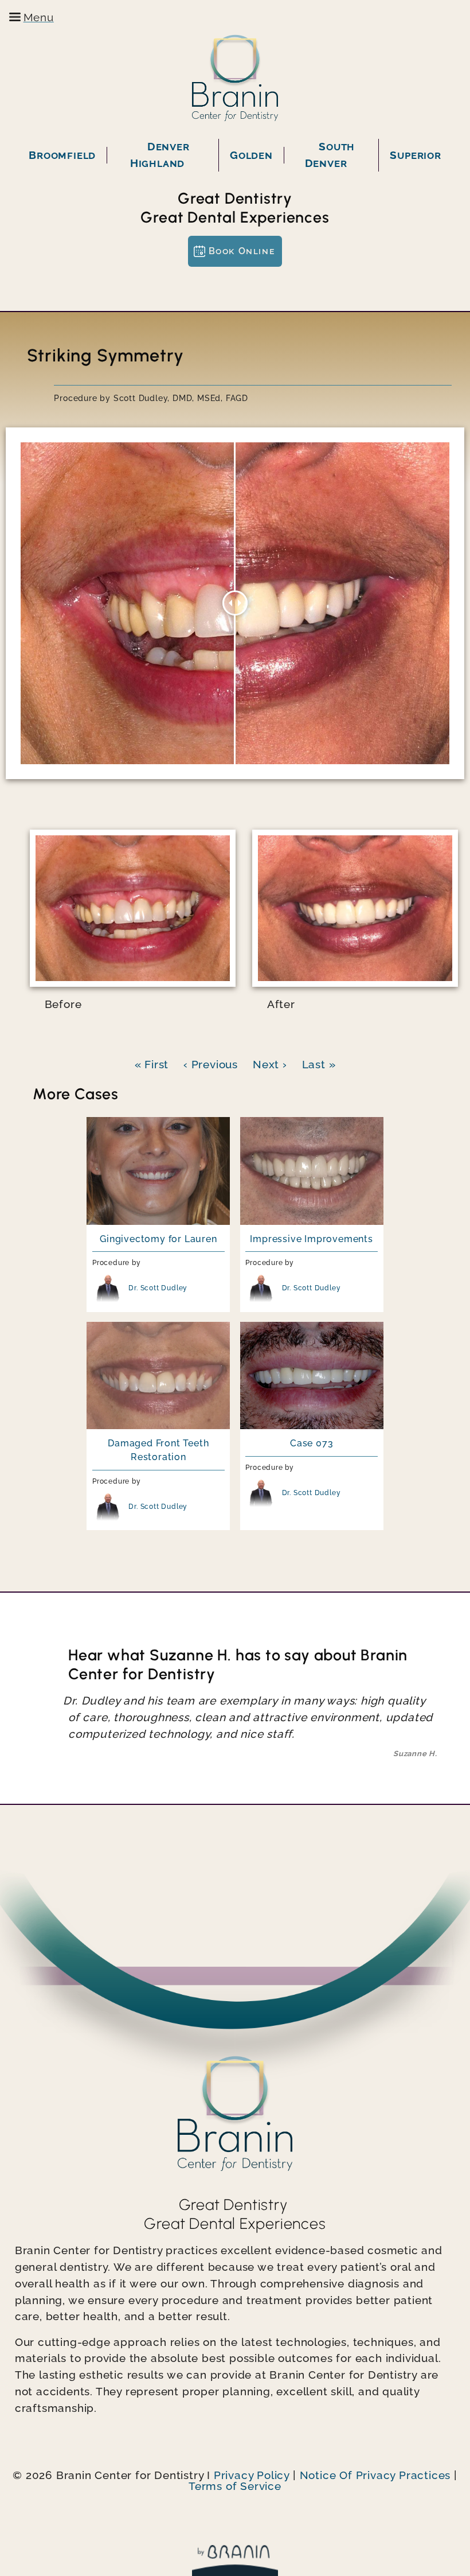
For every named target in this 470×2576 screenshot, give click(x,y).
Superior (415, 155)
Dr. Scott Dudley (158, 1288)
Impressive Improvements (311, 1239)
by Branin (235, 2561)
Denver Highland (160, 155)
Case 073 (312, 1443)
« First (152, 1064)
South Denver (330, 155)
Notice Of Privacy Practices (375, 2475)
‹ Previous (211, 1064)
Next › (270, 1064)
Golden (251, 155)
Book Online (242, 251)
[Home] (235, 78)
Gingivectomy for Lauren (158, 1239)
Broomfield (62, 155)
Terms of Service (235, 2486)
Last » (319, 1064)
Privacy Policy (252, 2475)
